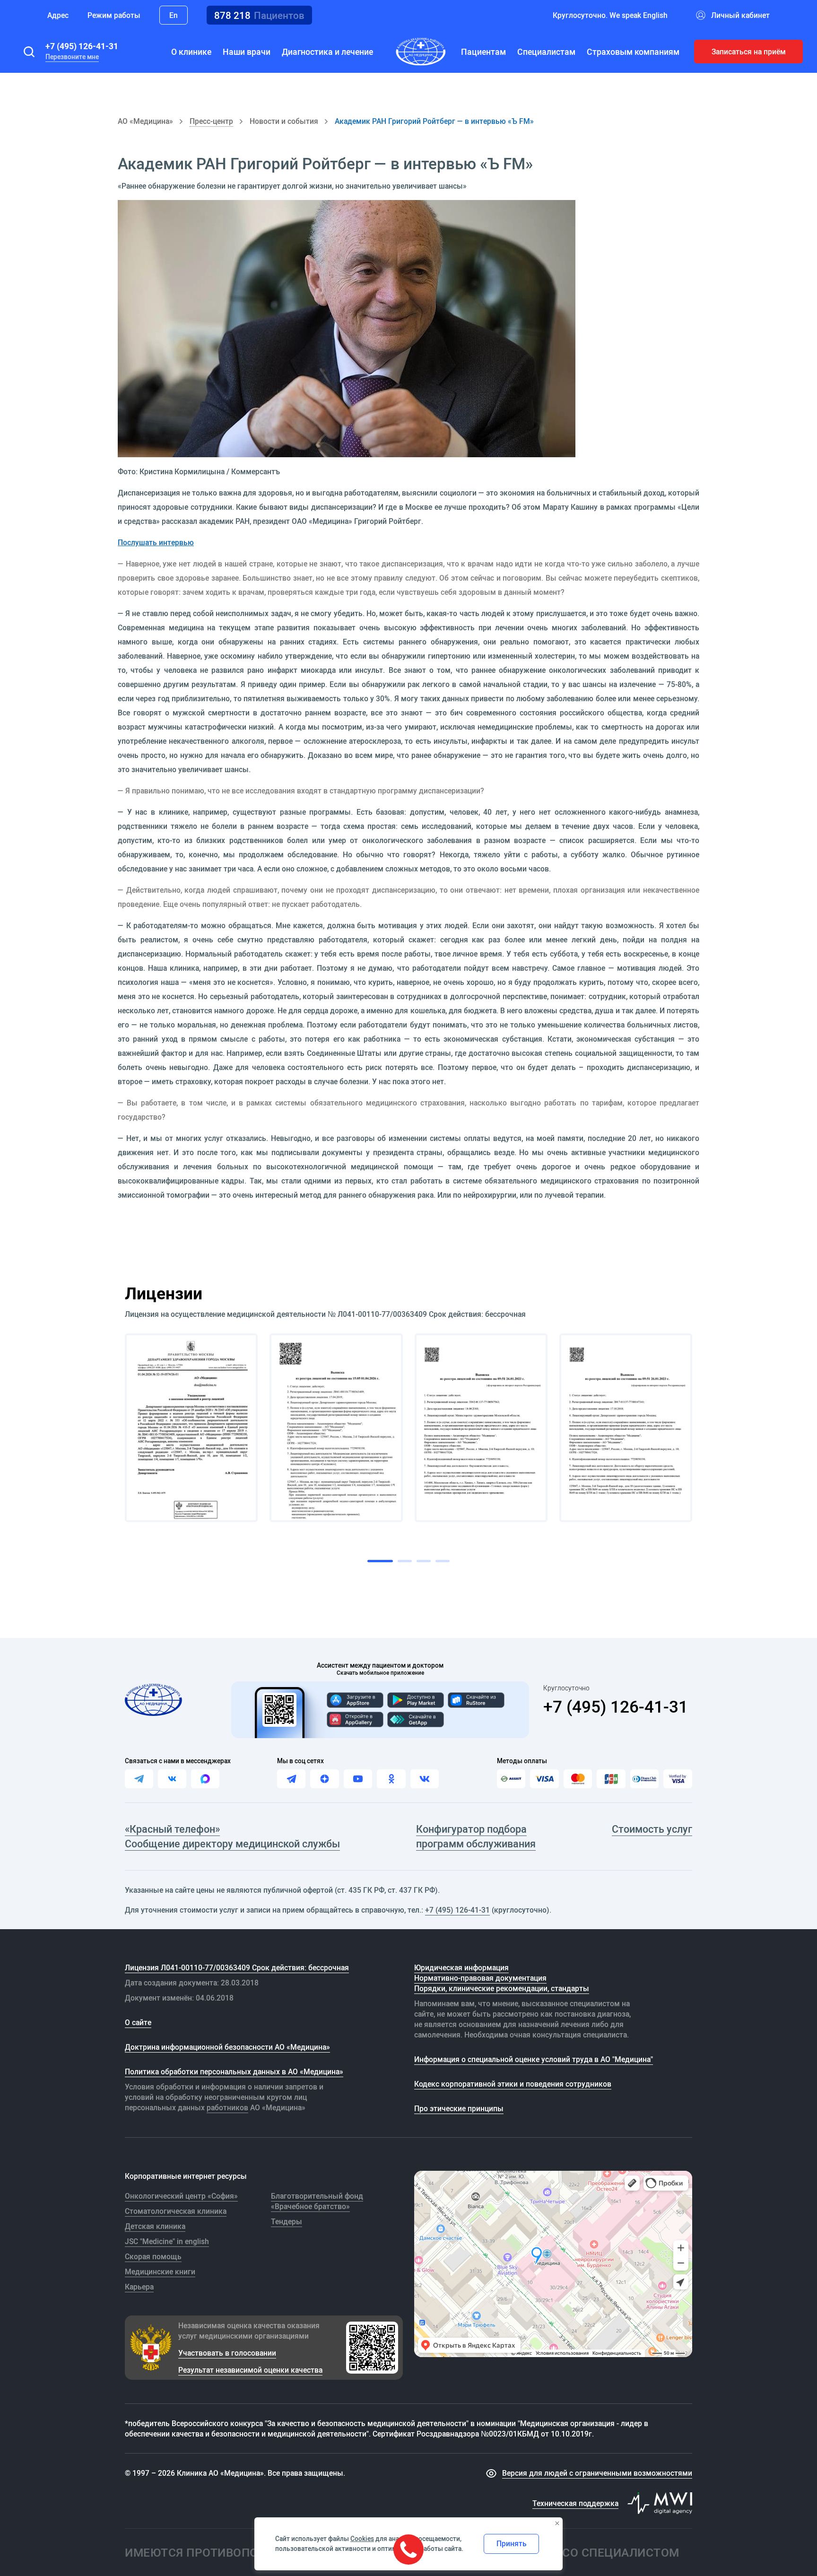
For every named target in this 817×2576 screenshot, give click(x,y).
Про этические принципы (459, 2108)
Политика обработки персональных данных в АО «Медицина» (234, 2071)
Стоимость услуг (652, 1829)
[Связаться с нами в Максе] (205, 1779)
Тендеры (287, 2221)
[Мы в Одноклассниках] (391, 1779)
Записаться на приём (749, 52)
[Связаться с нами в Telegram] (139, 1779)
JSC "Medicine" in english (167, 2241)
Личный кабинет (740, 15)
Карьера (139, 2287)
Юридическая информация (461, 1967)
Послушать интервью (156, 542)
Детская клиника (155, 2226)
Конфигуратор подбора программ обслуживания (476, 1836)
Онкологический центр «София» (181, 2196)
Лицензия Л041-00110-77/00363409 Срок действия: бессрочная (237, 1967)
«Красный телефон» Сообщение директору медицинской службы (232, 1836)
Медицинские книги (160, 2271)
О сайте (138, 2022)
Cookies (362, 2539)
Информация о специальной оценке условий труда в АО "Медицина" (534, 2059)
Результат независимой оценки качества (250, 2370)
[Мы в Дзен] (324, 1779)
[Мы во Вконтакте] (425, 1779)
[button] (29, 52)
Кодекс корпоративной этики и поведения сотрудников (513, 2084)
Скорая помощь (153, 2256)
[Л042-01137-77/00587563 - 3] (481, 1428)
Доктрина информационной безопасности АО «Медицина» (227, 2047)
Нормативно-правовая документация (480, 1978)
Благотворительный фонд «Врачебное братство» (317, 2201)
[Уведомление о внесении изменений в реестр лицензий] (191, 1428)
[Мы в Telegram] (291, 1779)
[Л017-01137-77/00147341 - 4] (626, 1428)
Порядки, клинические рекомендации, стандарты (502, 1988)
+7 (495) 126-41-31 (82, 46)
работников (227, 2107)
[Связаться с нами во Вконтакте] (172, 1779)
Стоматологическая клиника (176, 2211)
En (174, 15)
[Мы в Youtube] (358, 1779)
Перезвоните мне (72, 57)
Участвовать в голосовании (227, 2353)
